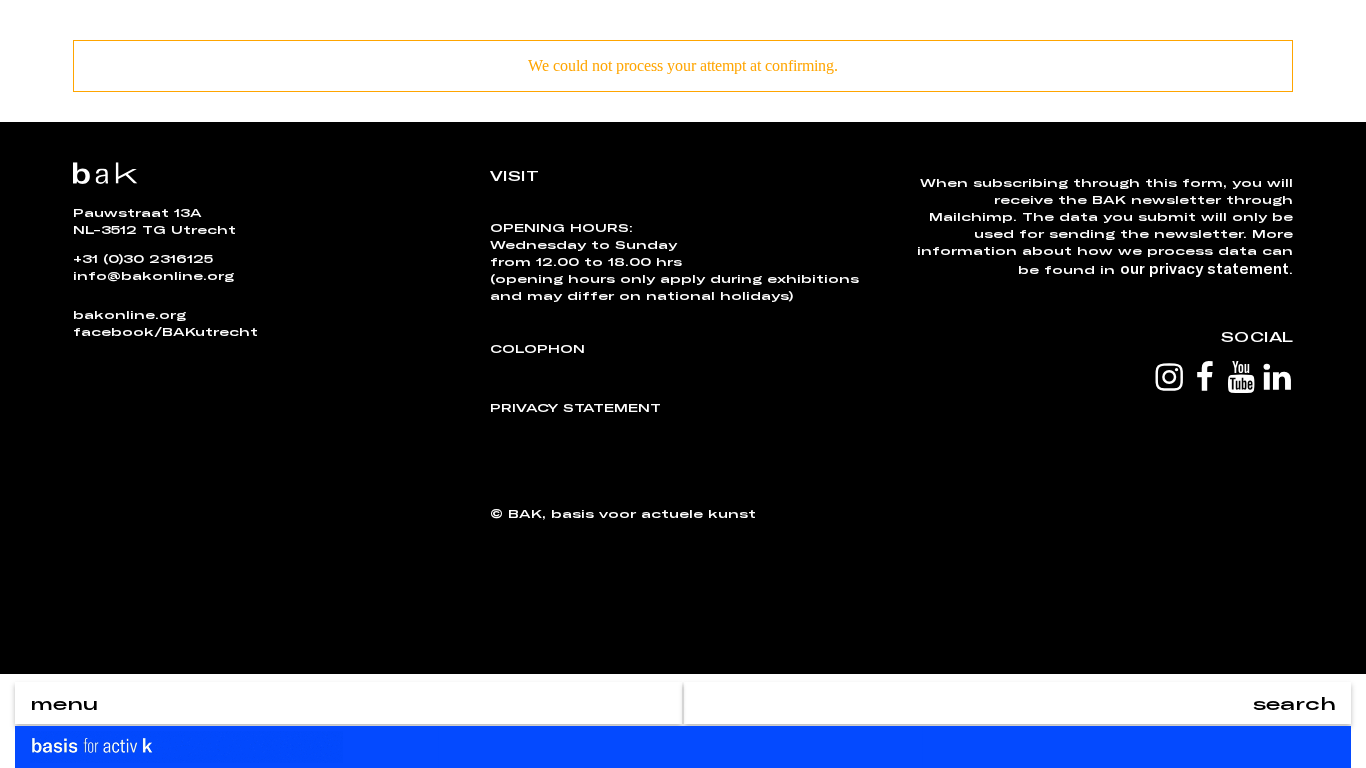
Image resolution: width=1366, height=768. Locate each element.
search (1294, 703)
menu (64, 703)
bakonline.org (129, 314)
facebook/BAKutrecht (165, 331)
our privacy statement (1204, 267)
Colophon (537, 348)
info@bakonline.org (153, 275)
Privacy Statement (575, 407)
